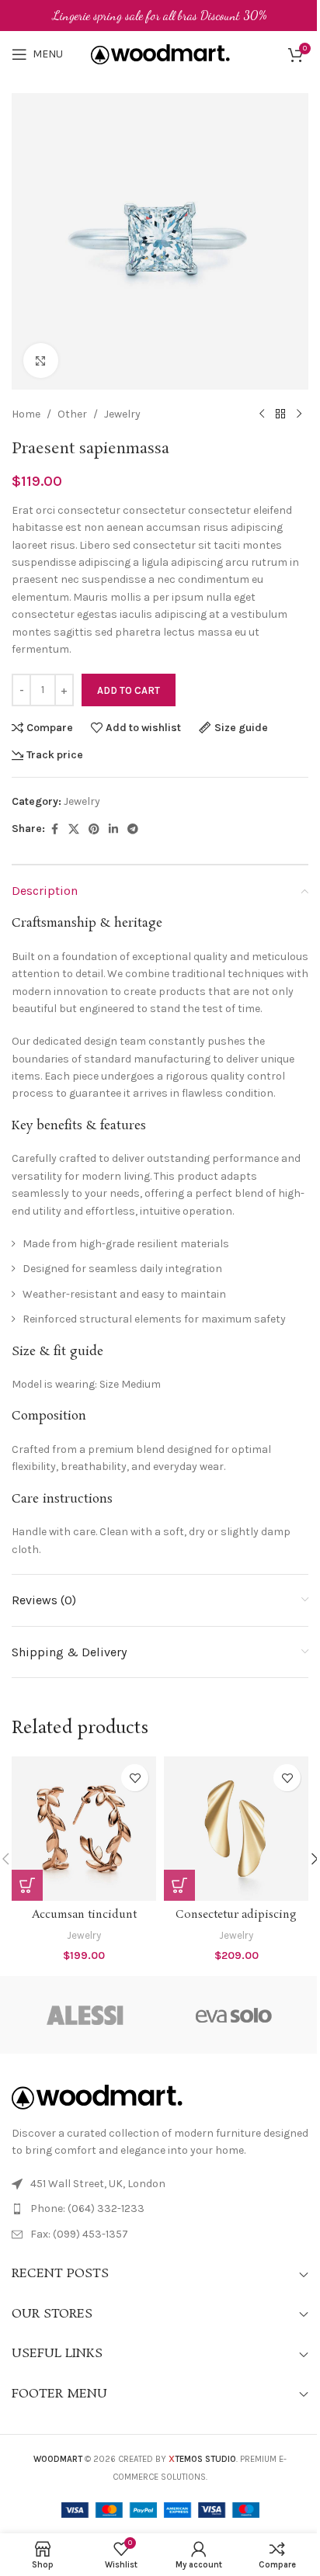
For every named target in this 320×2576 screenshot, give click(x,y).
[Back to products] (280, 414)
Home (26, 414)
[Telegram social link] (133, 830)
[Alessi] (86, 2015)
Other (72, 414)
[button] (27, 1885)
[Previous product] (262, 414)
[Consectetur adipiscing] (236, 1829)
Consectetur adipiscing (236, 1915)
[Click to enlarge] (41, 361)
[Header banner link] (160, 16)
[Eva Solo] (234, 2015)
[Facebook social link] (54, 830)
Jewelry (122, 414)
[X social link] (74, 830)
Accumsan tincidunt (84, 1915)
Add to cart (129, 690)
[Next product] (299, 414)
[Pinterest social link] (94, 830)
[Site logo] (160, 53)
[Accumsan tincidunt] (84, 1829)
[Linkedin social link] (113, 830)
